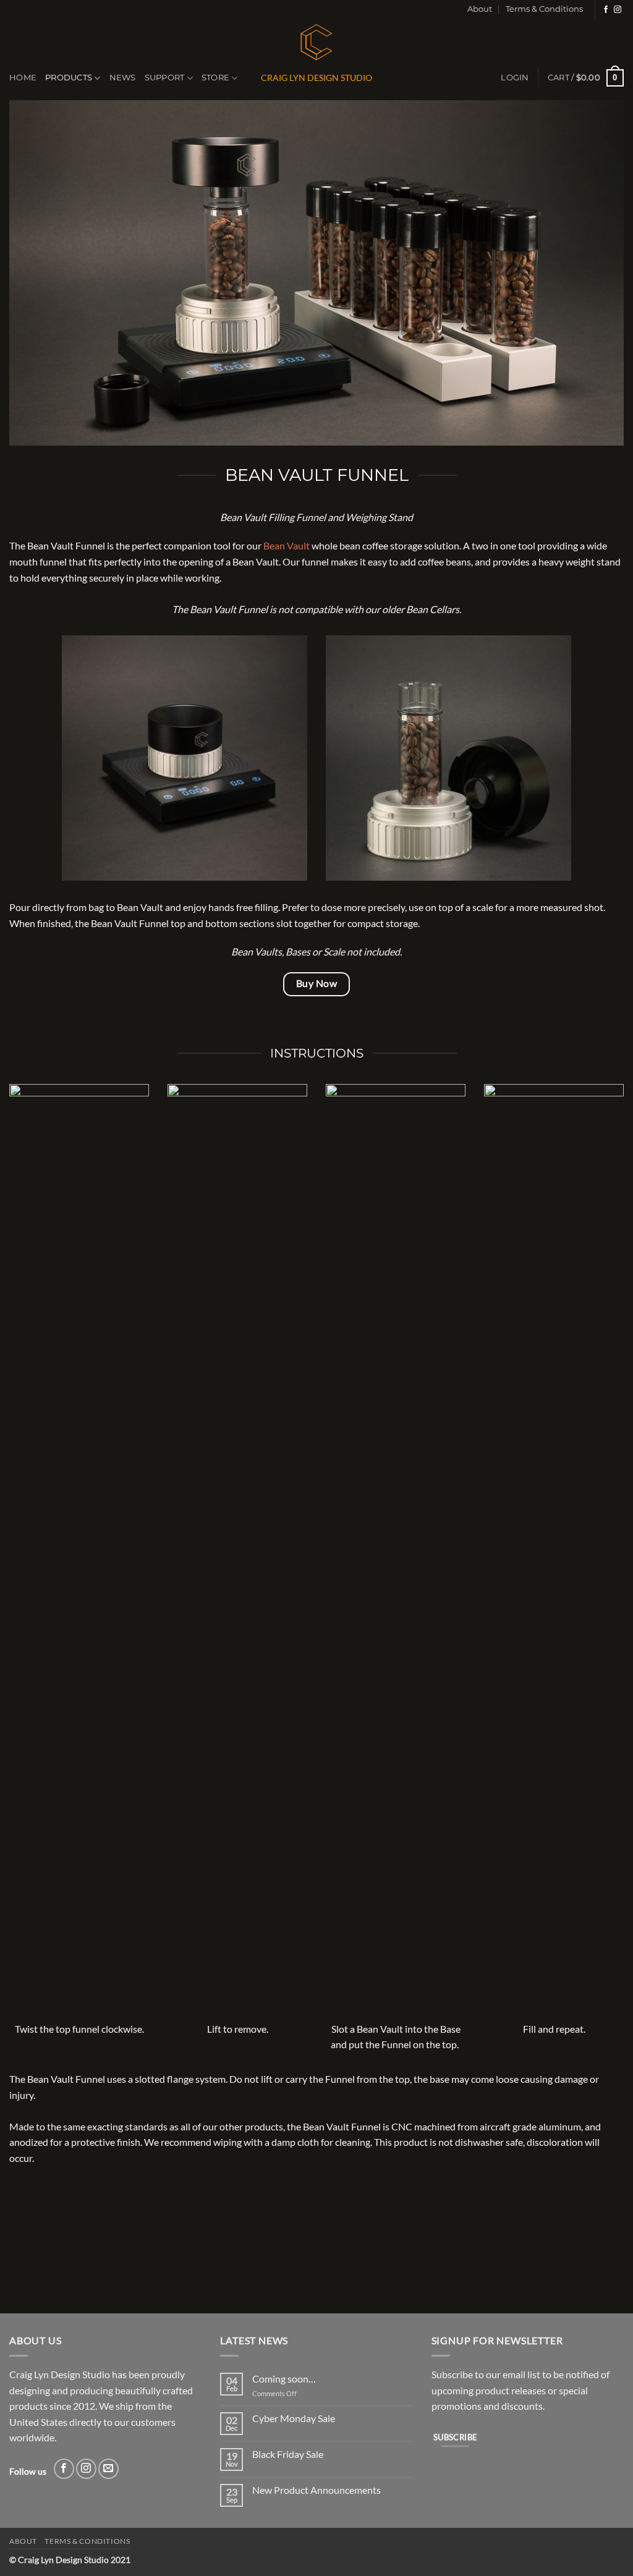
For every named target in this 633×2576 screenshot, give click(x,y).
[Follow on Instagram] (618, 10)
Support (165, 78)
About (480, 9)
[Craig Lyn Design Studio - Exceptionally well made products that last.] (316, 40)
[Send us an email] (108, 2469)
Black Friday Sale (288, 2454)
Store (215, 78)
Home (23, 78)
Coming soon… (284, 2379)
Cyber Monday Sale (294, 2418)
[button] (515, 78)
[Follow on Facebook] (606, 10)
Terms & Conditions (544, 9)
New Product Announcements (316, 2490)
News (123, 78)
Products (69, 78)
